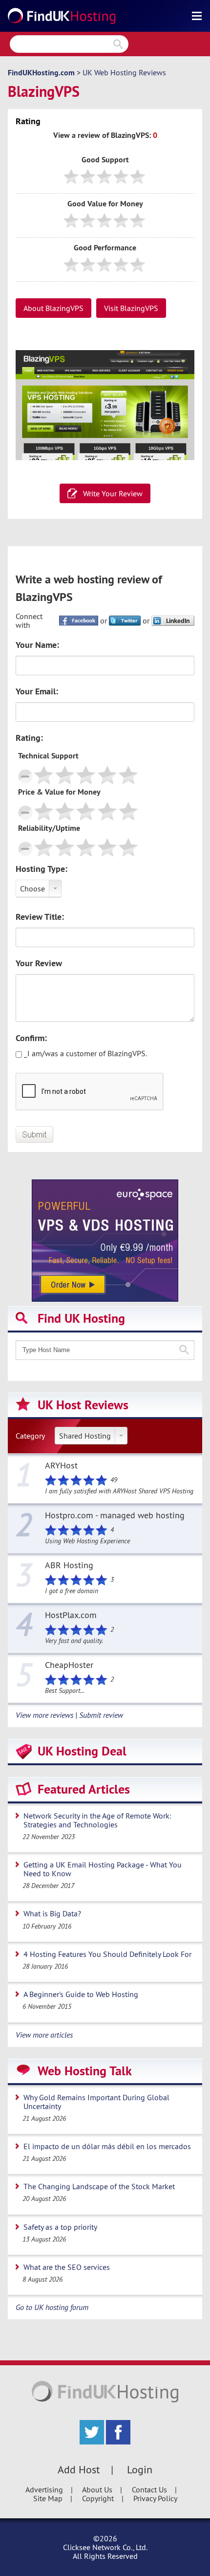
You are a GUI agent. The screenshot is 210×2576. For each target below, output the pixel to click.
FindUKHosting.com (41, 73)
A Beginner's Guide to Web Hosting (81, 1994)
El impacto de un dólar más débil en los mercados (107, 2146)
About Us (97, 2489)
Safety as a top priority (60, 2227)
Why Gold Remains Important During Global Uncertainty (96, 2102)
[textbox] (105, 1350)
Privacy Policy (155, 2498)
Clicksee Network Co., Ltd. (105, 2547)
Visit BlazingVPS (131, 308)
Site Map (48, 2498)
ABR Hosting (69, 1566)
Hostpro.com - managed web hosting (115, 1516)
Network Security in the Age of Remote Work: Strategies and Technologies (97, 1820)
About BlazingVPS (53, 308)
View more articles (44, 2035)
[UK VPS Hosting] (105, 1240)
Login (140, 2469)
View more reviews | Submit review (69, 1715)
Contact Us (149, 2489)
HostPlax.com (71, 1616)
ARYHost (61, 1466)
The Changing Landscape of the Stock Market (99, 2186)
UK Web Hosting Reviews (124, 72)
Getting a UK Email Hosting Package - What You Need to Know (103, 1869)
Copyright (98, 2498)
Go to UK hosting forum (52, 2307)
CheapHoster (69, 1666)
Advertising (44, 2489)
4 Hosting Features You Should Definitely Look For (107, 1954)
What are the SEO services (67, 2267)
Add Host (79, 2469)
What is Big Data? (52, 1913)
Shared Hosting (85, 1436)
